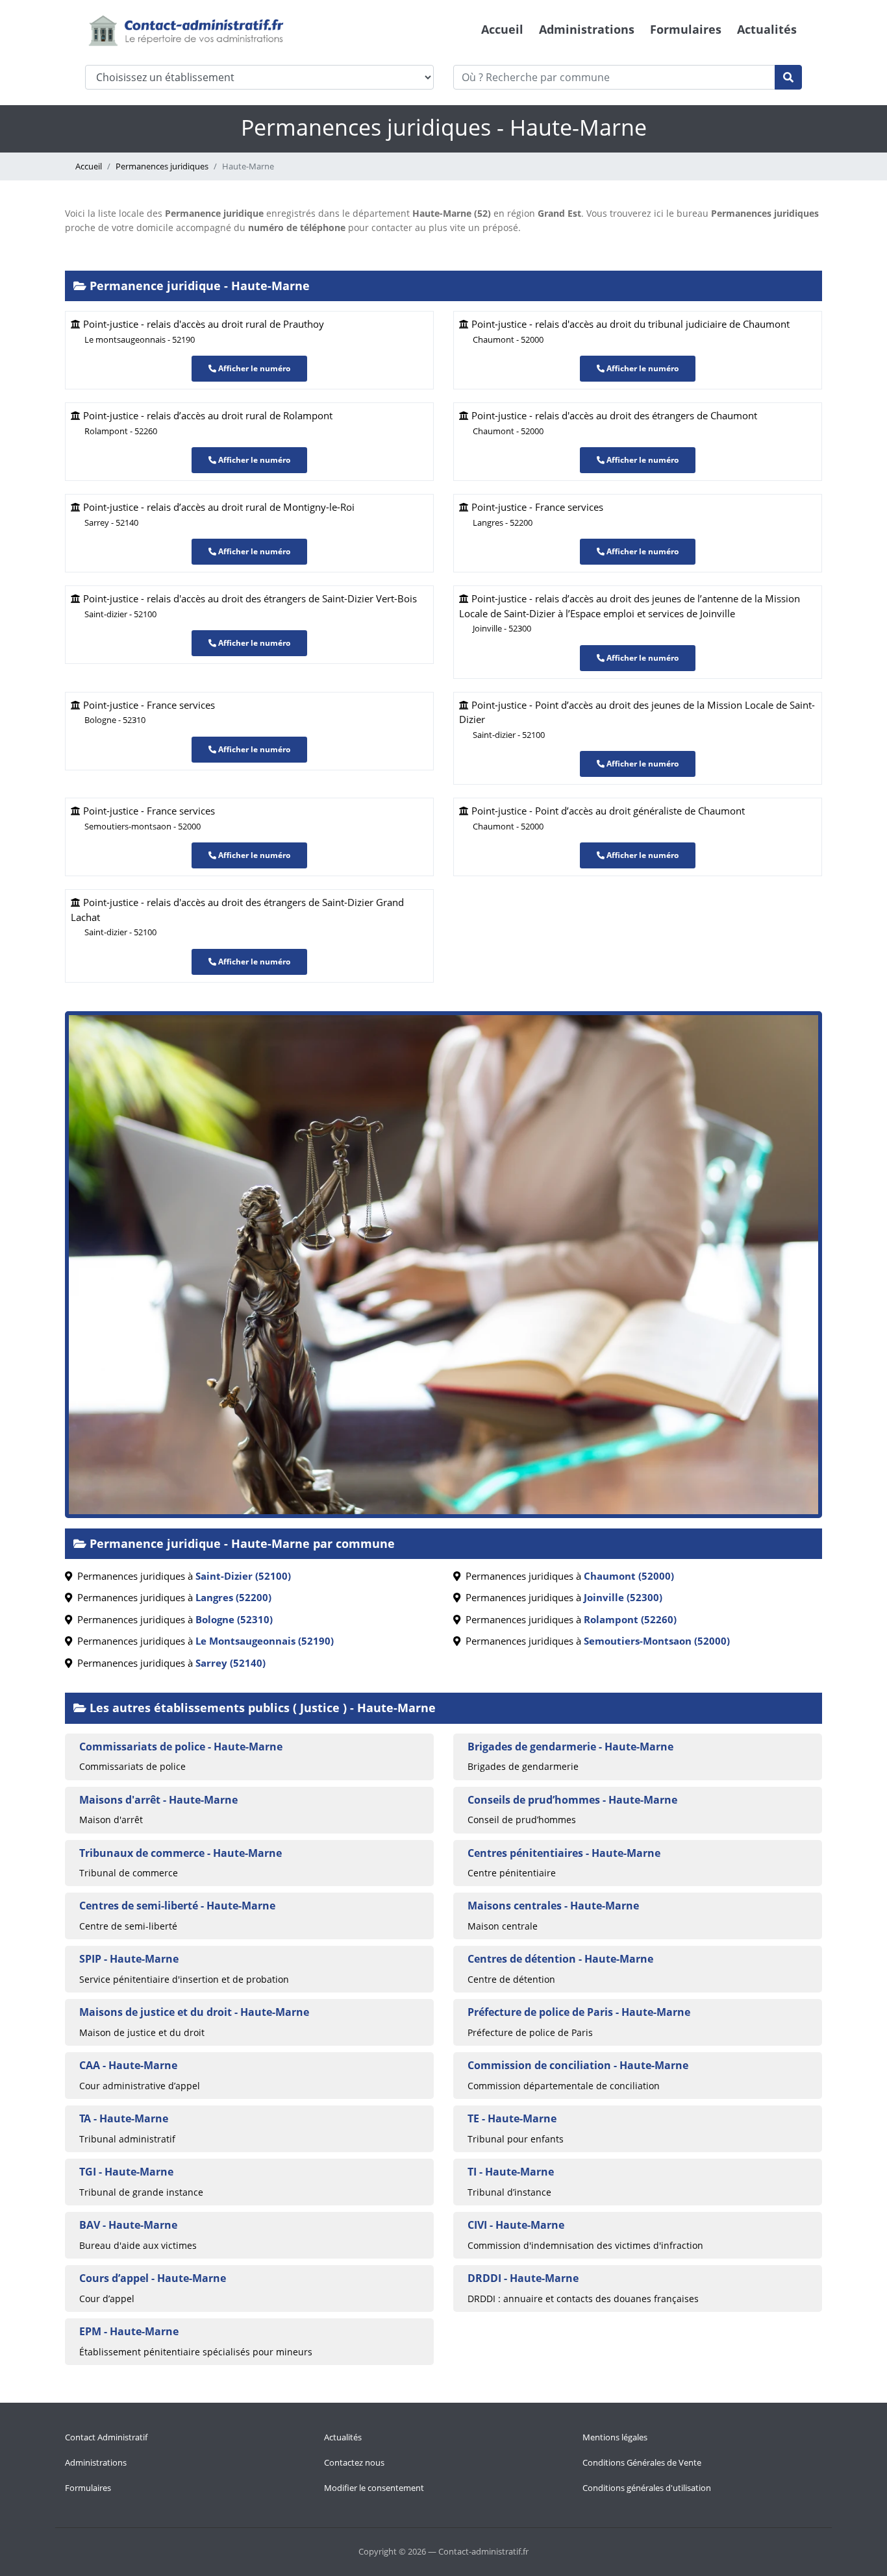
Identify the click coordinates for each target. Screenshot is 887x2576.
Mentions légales (615, 2437)
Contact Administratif (106, 2437)
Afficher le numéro (253, 368)
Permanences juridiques (162, 166)
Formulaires (686, 29)
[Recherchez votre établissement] (788, 77)
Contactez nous (354, 2462)
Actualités (767, 29)
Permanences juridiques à (181, 1576)
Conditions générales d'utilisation (647, 2488)
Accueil (502, 29)
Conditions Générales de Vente (642, 2462)
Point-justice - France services (148, 712)
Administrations (587, 29)
